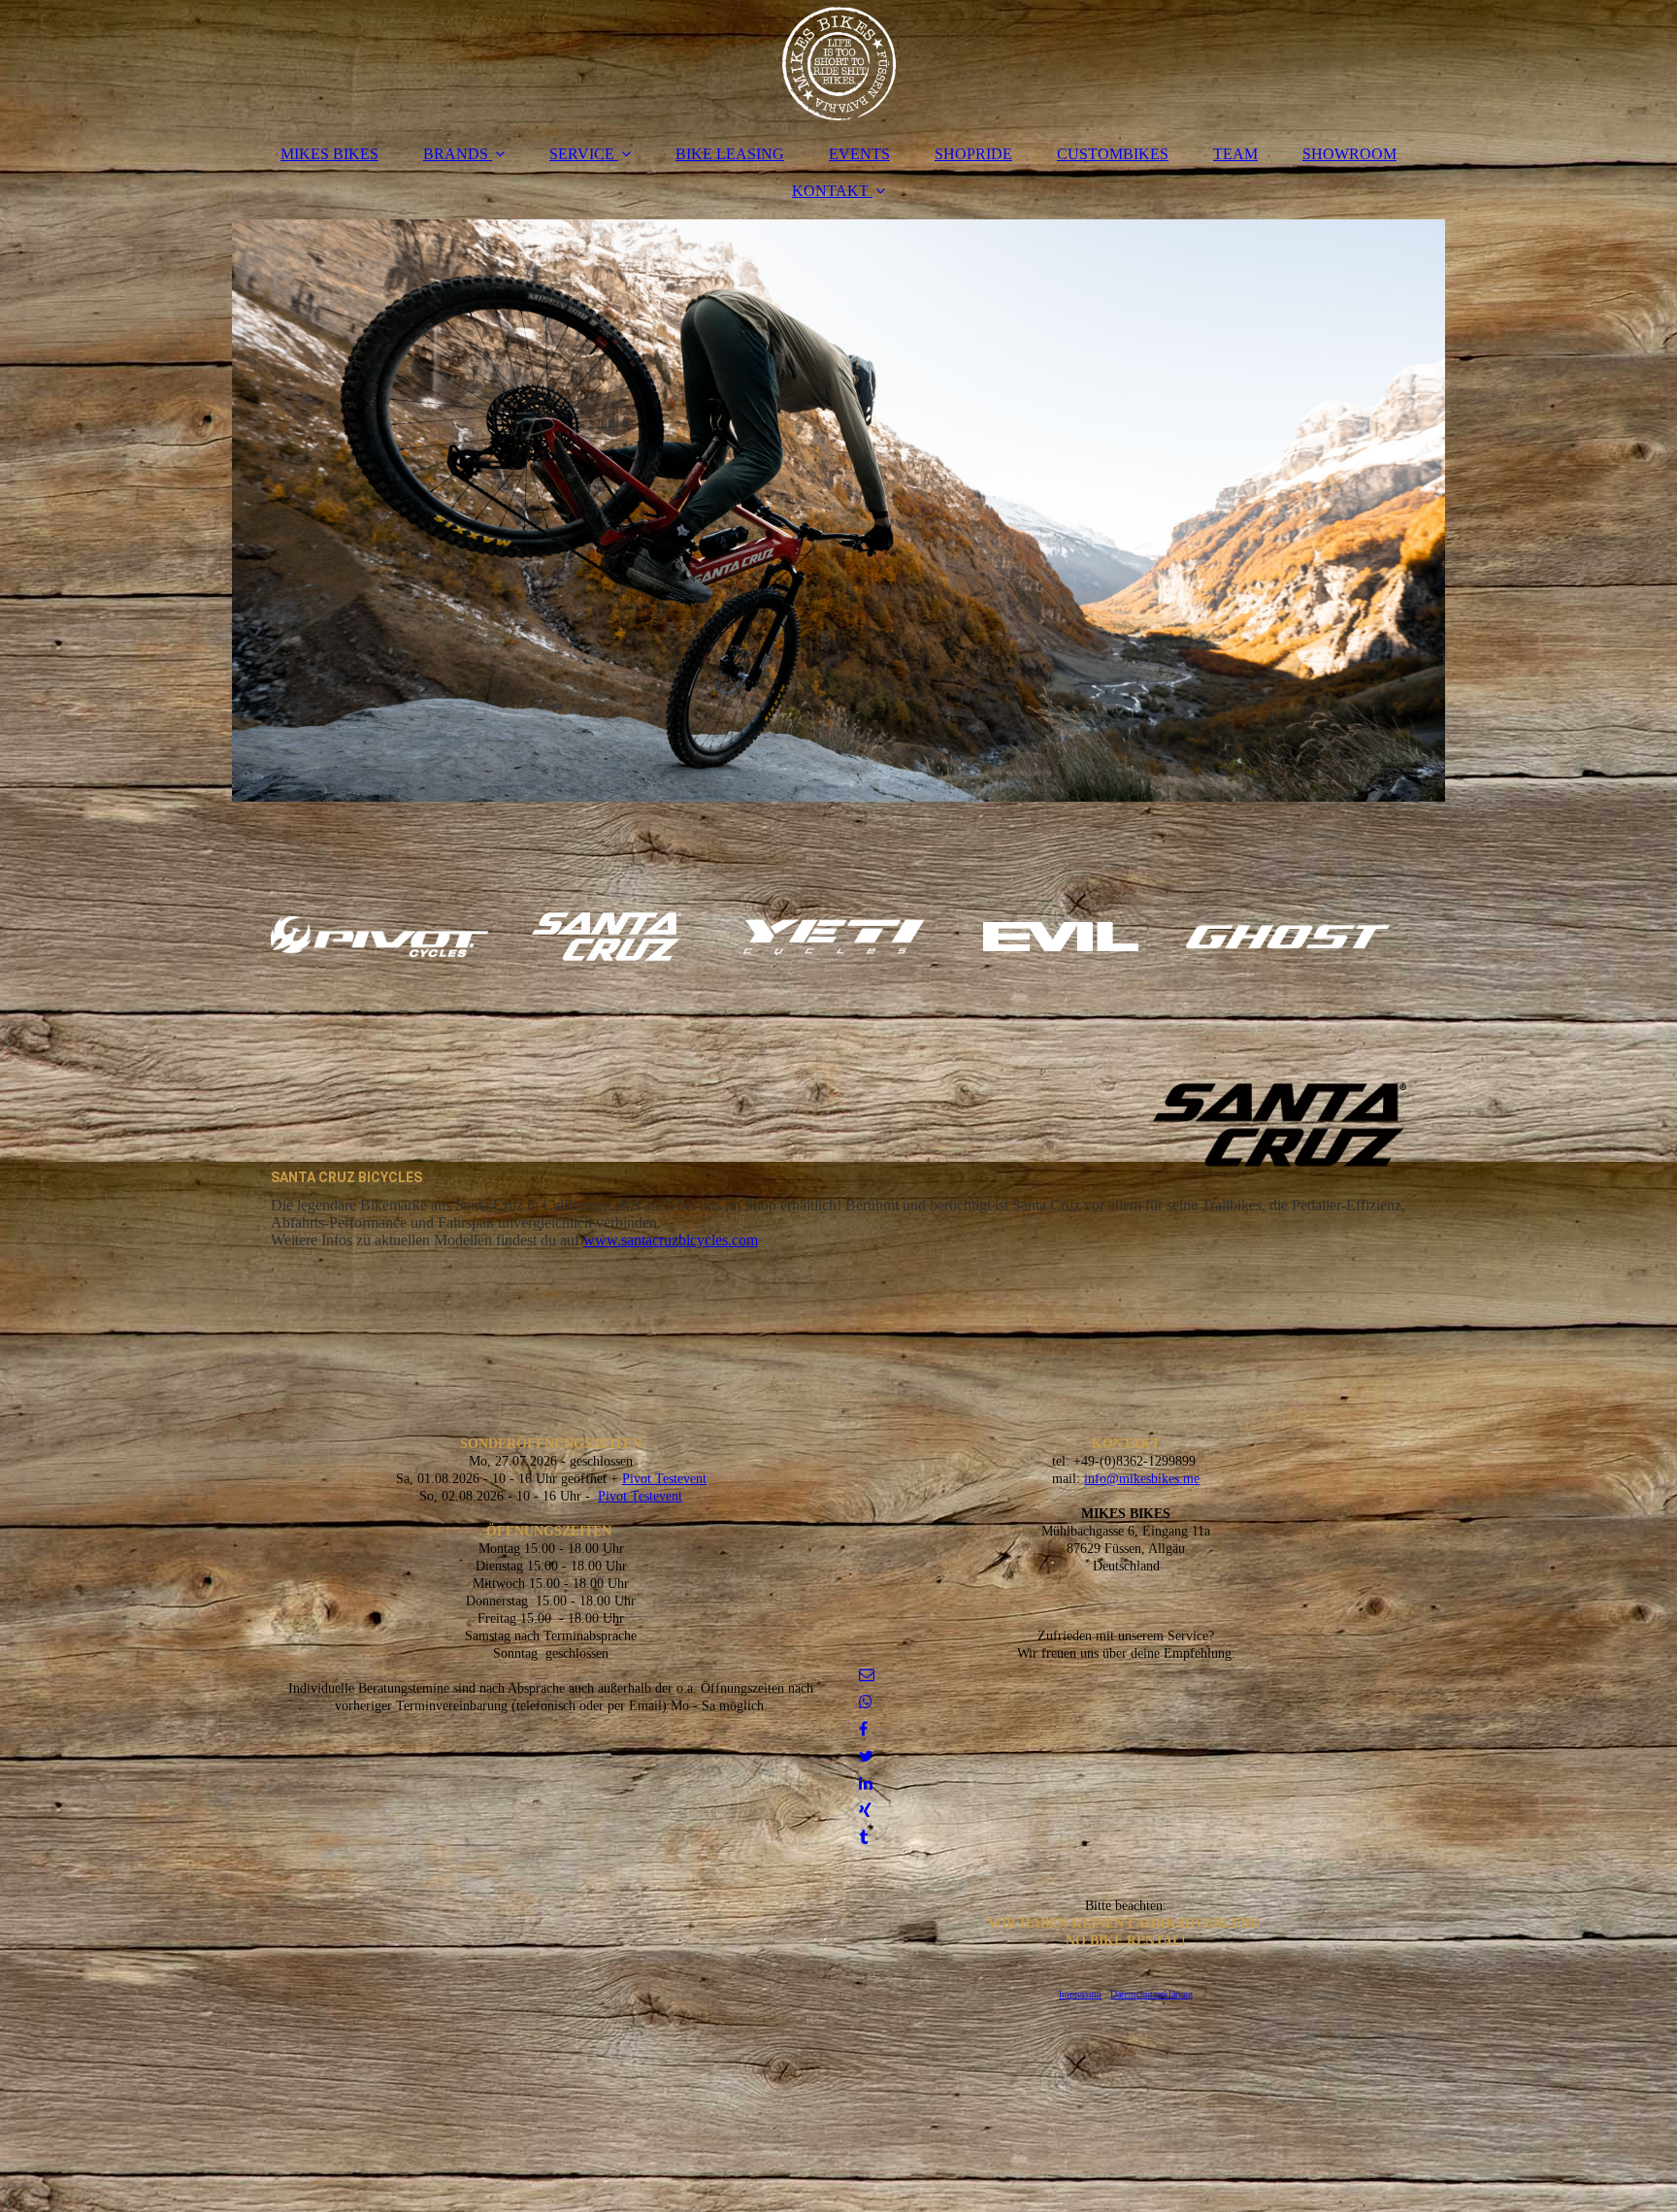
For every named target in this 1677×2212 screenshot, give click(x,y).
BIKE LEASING (730, 154)
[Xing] (864, 1811)
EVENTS (859, 154)
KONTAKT (830, 191)
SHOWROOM (1349, 154)
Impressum (1080, 1994)
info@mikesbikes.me (1142, 1479)
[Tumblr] (862, 1838)
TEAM (1235, 154)
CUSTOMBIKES (1113, 154)
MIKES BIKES (329, 154)
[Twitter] (865, 1756)
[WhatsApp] (864, 1702)
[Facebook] (862, 1729)
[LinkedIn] (864, 1783)
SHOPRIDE (973, 154)
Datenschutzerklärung (1151, 1994)
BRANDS (456, 154)
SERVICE (582, 154)
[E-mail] (865, 1675)
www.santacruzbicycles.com (671, 1240)
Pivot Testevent (664, 1479)
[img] (838, 63)
